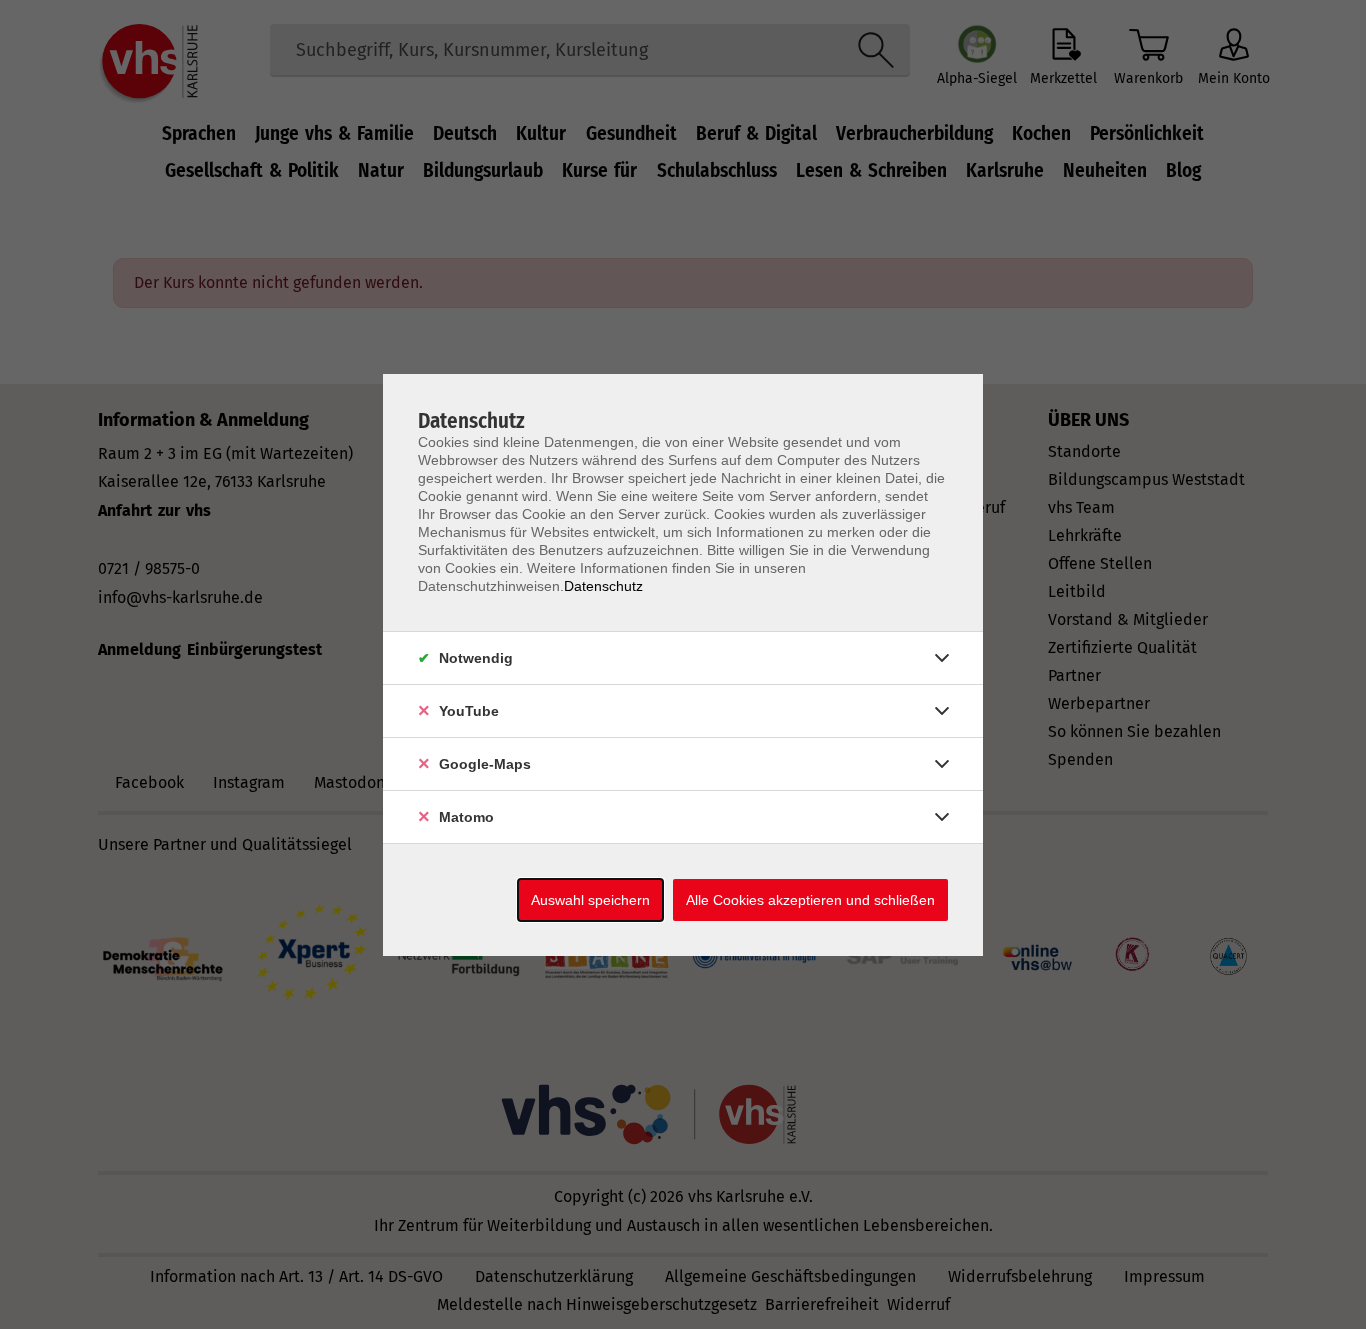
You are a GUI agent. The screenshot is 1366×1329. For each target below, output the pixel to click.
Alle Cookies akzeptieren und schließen (810, 900)
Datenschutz (603, 586)
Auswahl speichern (590, 900)
